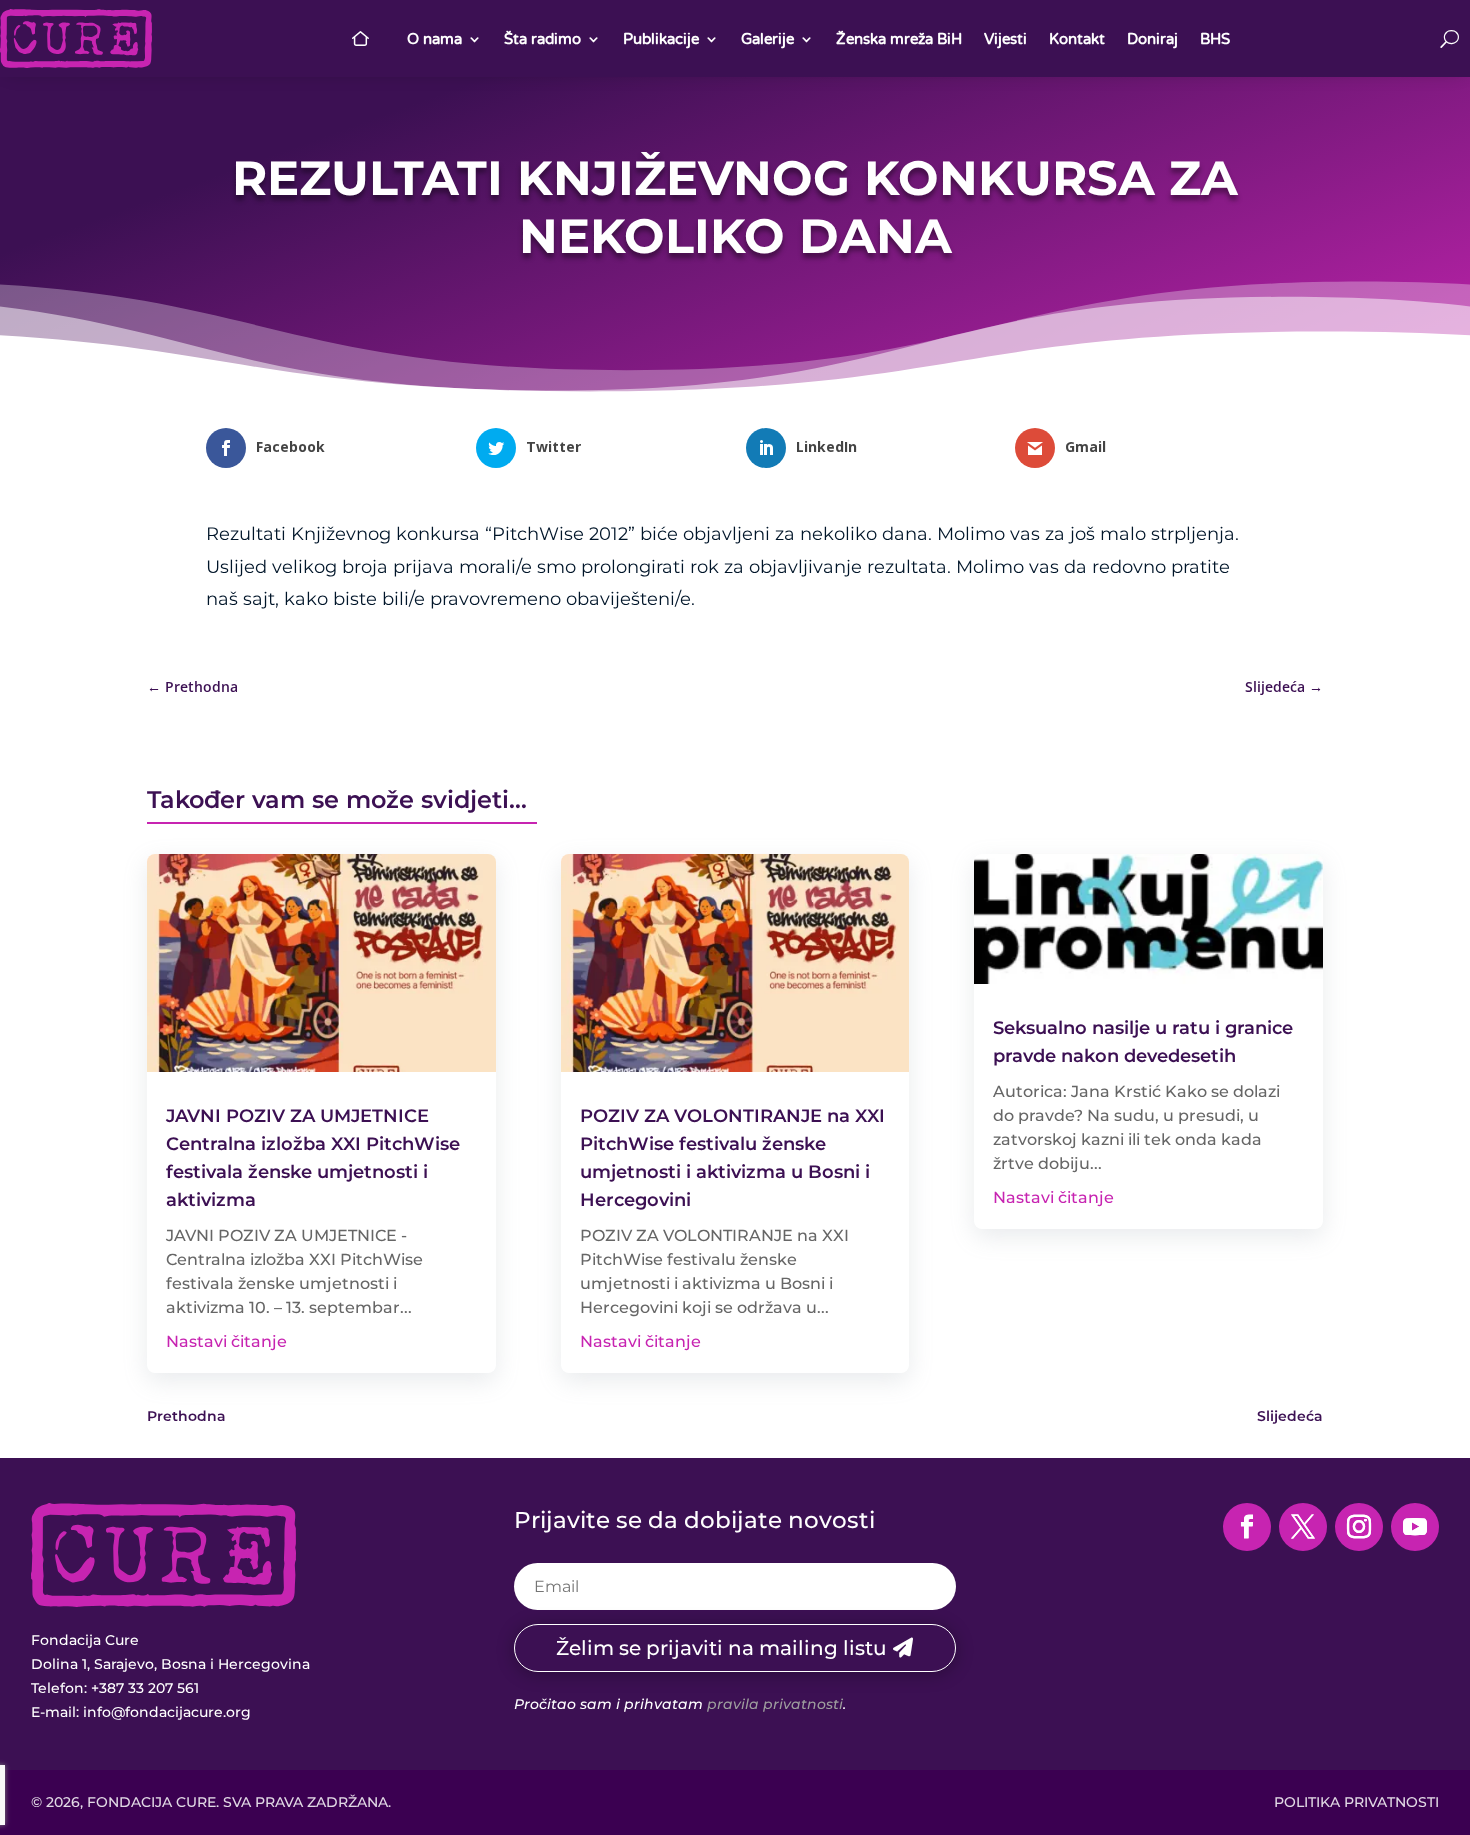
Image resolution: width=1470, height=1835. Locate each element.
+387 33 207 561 (145, 1688)
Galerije (767, 39)
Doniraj (1152, 39)
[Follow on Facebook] (1247, 1527)
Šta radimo (542, 39)
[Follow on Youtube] (1415, 1527)
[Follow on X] (1303, 1527)
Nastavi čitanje (226, 1341)
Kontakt (1077, 39)
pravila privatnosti (775, 1704)
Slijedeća (1290, 1416)
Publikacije (661, 39)
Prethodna (186, 1416)
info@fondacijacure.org (167, 1712)
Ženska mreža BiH (899, 39)
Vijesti (1005, 39)
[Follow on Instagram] (1359, 1527)
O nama (434, 39)
